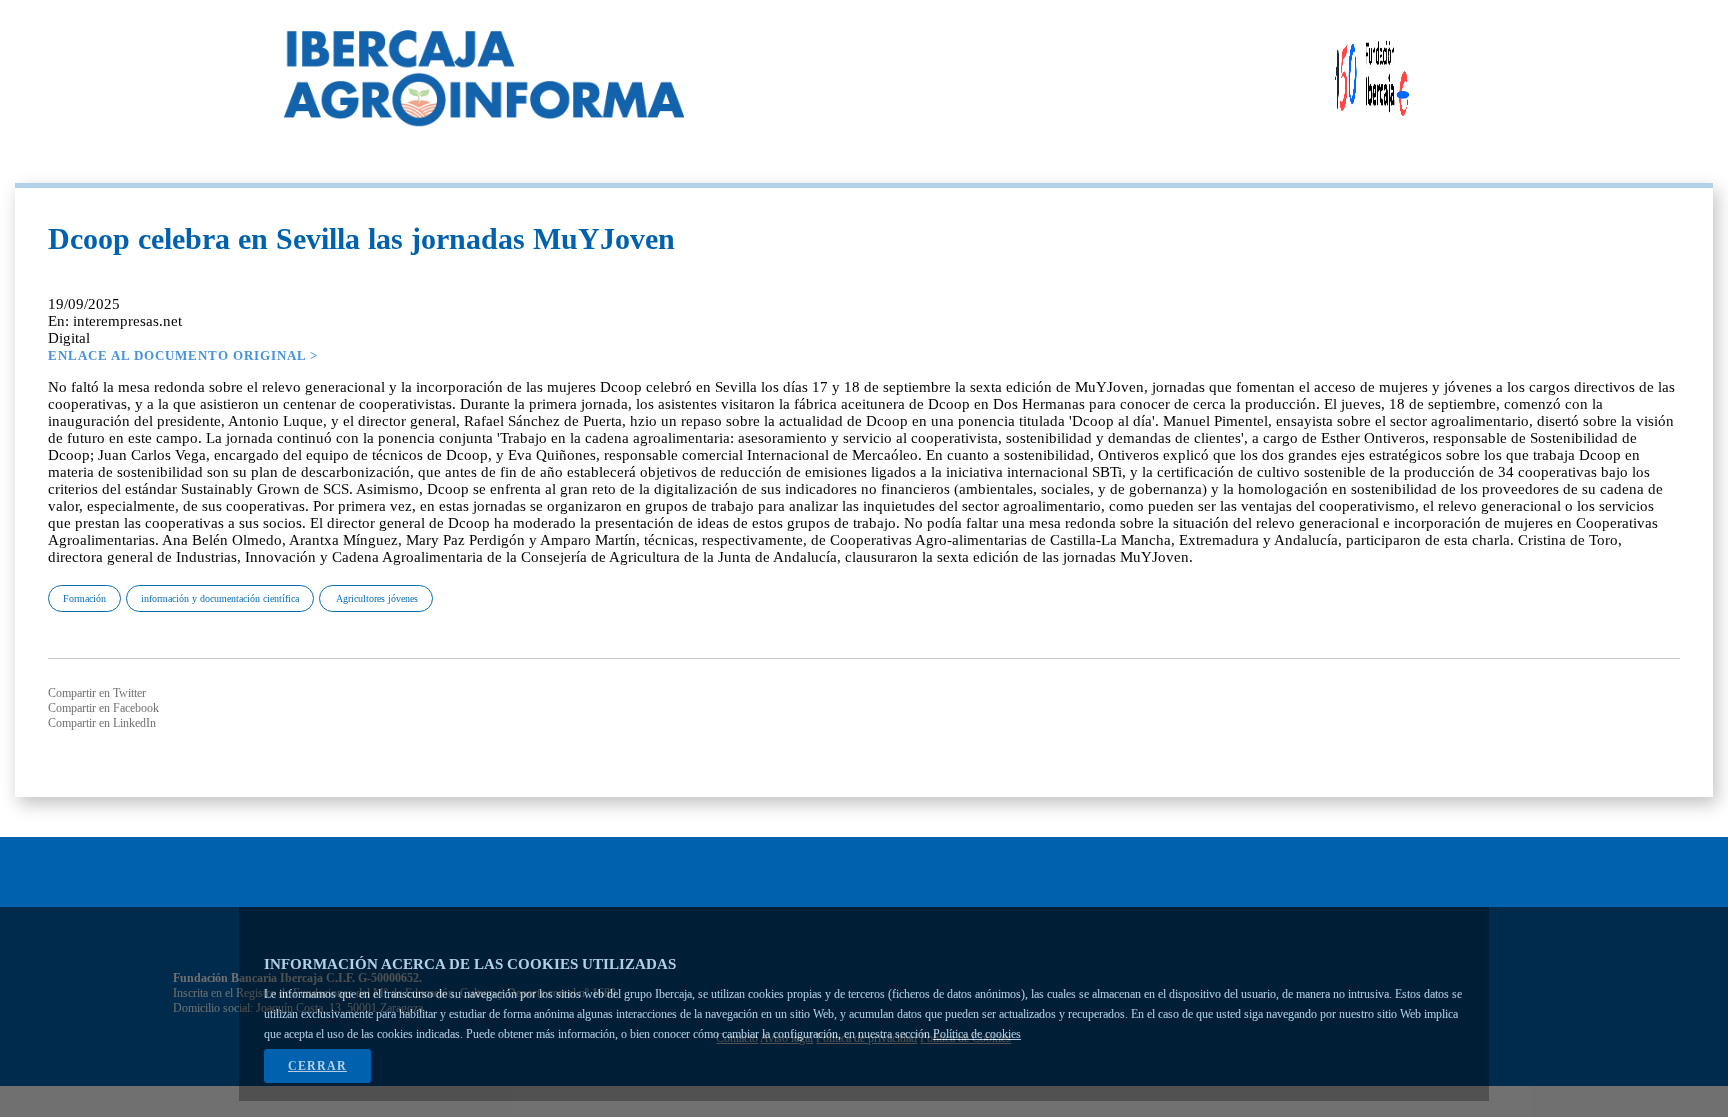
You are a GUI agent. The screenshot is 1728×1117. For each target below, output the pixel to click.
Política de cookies (977, 1034)
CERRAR (317, 1066)
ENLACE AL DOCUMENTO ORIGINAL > (183, 355)
